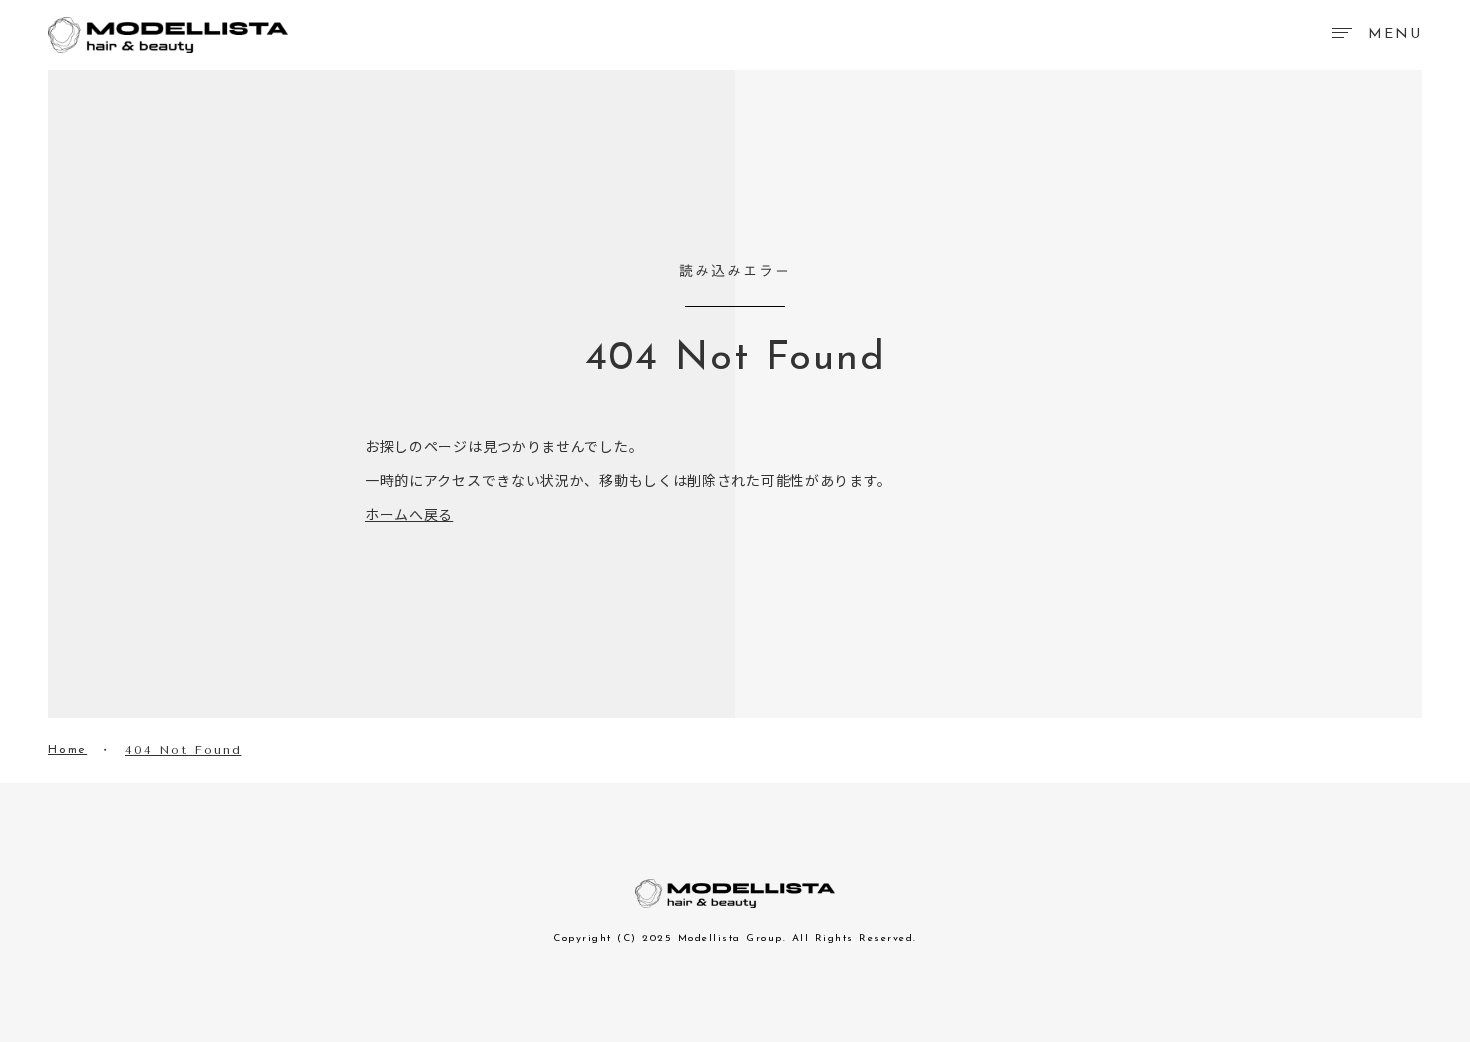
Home (67, 750)
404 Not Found (183, 750)
